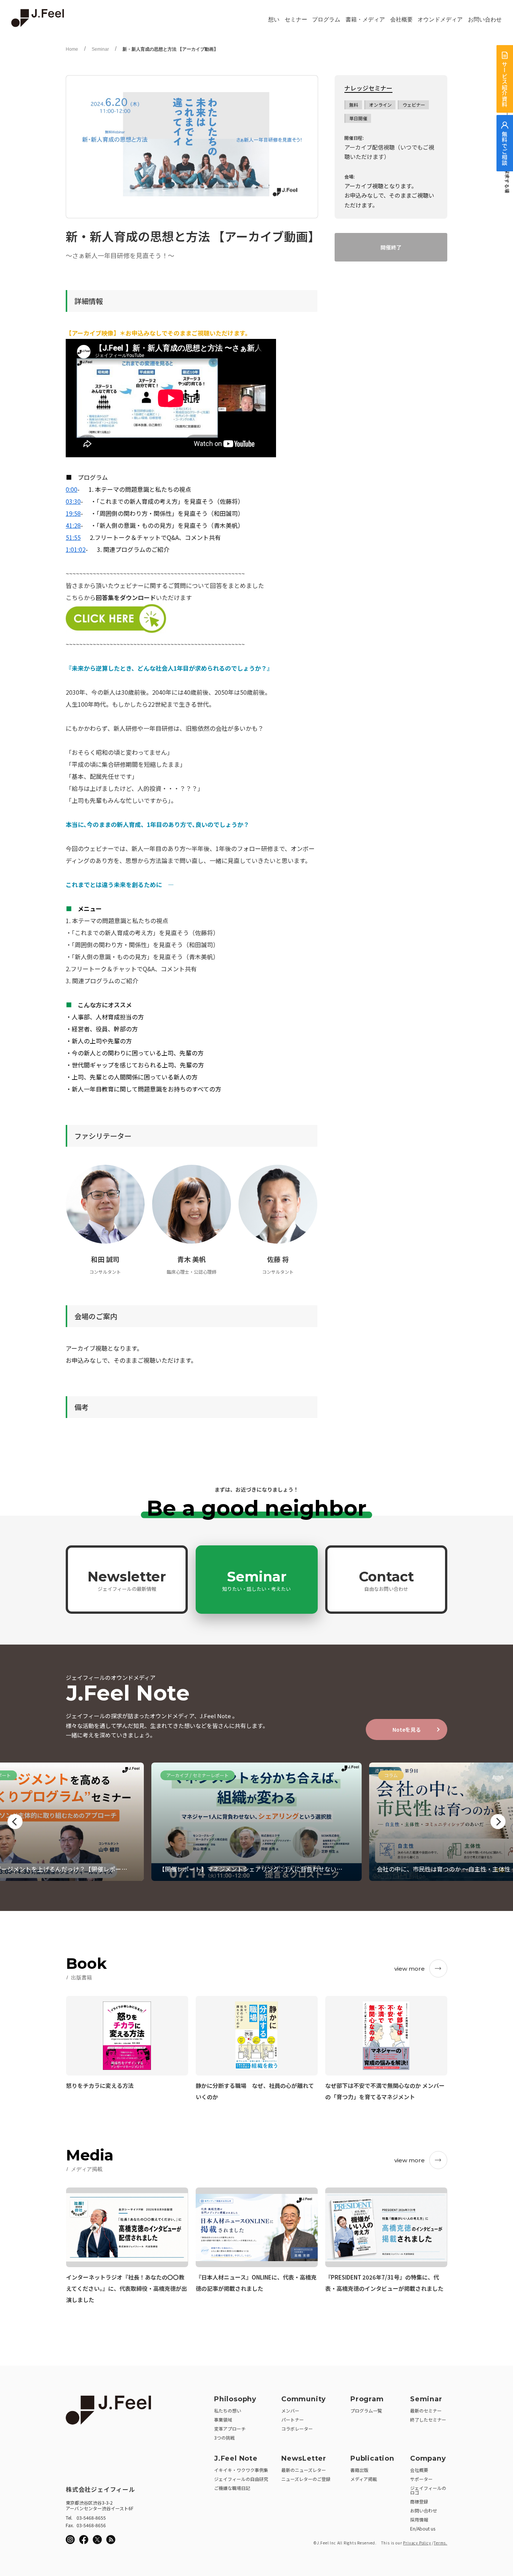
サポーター (421, 2479)
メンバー (290, 2410)
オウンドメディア (440, 20)
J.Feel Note (236, 2458)
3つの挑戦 (224, 2438)
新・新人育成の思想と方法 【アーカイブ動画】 (170, 49)
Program (367, 2399)
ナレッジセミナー (368, 88)
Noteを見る (407, 1729)
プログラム (326, 20)
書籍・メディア (365, 20)
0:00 (72, 489)
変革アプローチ (230, 2429)
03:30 (73, 501)
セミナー (296, 20)
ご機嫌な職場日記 (232, 2488)
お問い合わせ (485, 20)
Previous (15, 1822)
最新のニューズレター (304, 2470)
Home (72, 49)
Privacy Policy (417, 2543)
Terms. (441, 2543)
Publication (372, 2458)
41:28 (73, 525)
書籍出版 (359, 2470)
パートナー (293, 2420)
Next (498, 1822)
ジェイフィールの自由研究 (241, 2479)
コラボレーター (297, 2429)
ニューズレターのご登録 (306, 2479)
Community (304, 2399)
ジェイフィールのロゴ (428, 2490)
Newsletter (127, 1580)
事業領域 (223, 2420)
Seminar (100, 49)
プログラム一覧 (366, 2410)
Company (428, 2458)
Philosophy (235, 2399)
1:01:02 (76, 549)
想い (274, 20)
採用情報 (419, 2519)
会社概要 (401, 20)
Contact (386, 1580)
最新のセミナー (426, 2410)
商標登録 (419, 2501)
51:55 (73, 537)
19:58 (73, 513)
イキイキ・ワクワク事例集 (241, 2470)
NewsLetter (304, 2458)
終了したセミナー (428, 2420)
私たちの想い (228, 2410)
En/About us (423, 2528)
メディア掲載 (364, 2479)
